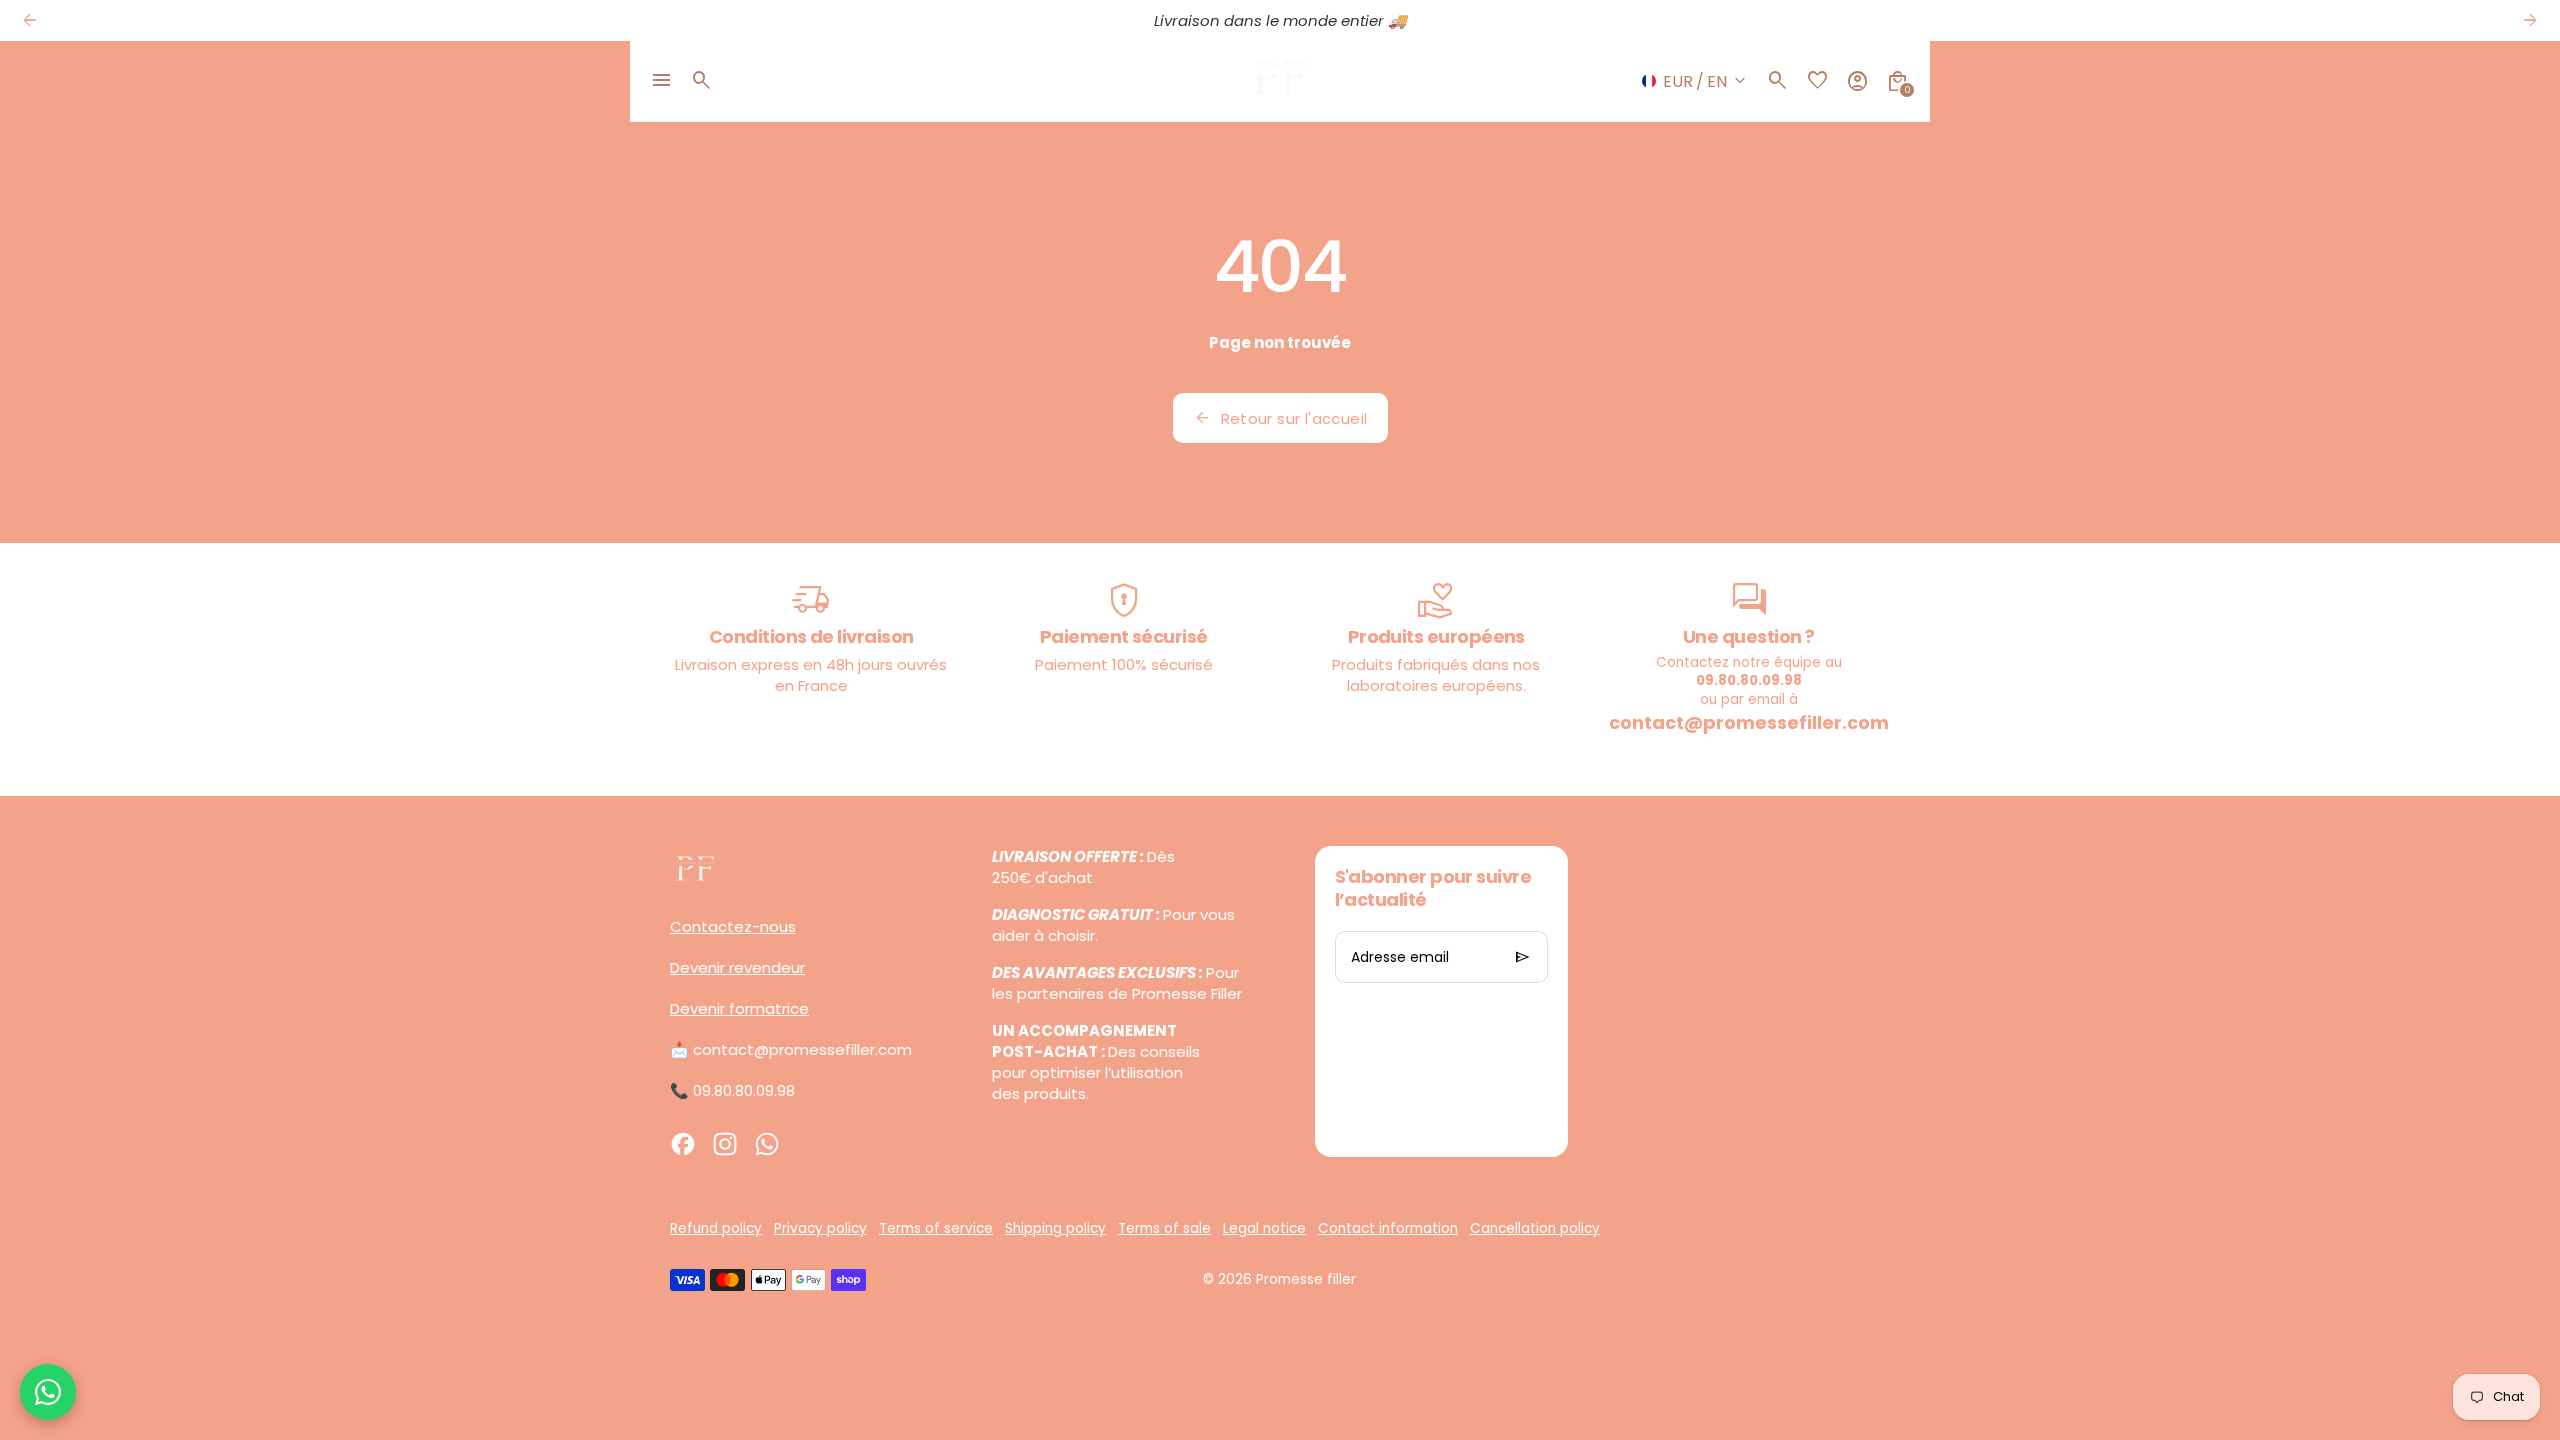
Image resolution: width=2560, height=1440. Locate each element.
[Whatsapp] (767, 1144)
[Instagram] (725, 1144)
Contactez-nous (733, 926)
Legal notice (1264, 1228)
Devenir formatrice (739, 1008)
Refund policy (716, 1228)
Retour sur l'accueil (1280, 418)
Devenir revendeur (737, 967)
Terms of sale (1164, 1228)
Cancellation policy (1535, 1228)
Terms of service (936, 1228)
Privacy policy (820, 1228)
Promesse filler (1306, 1279)
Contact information (1388, 1228)
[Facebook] (683, 1144)
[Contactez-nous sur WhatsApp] (48, 1392)
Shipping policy (1055, 1228)
